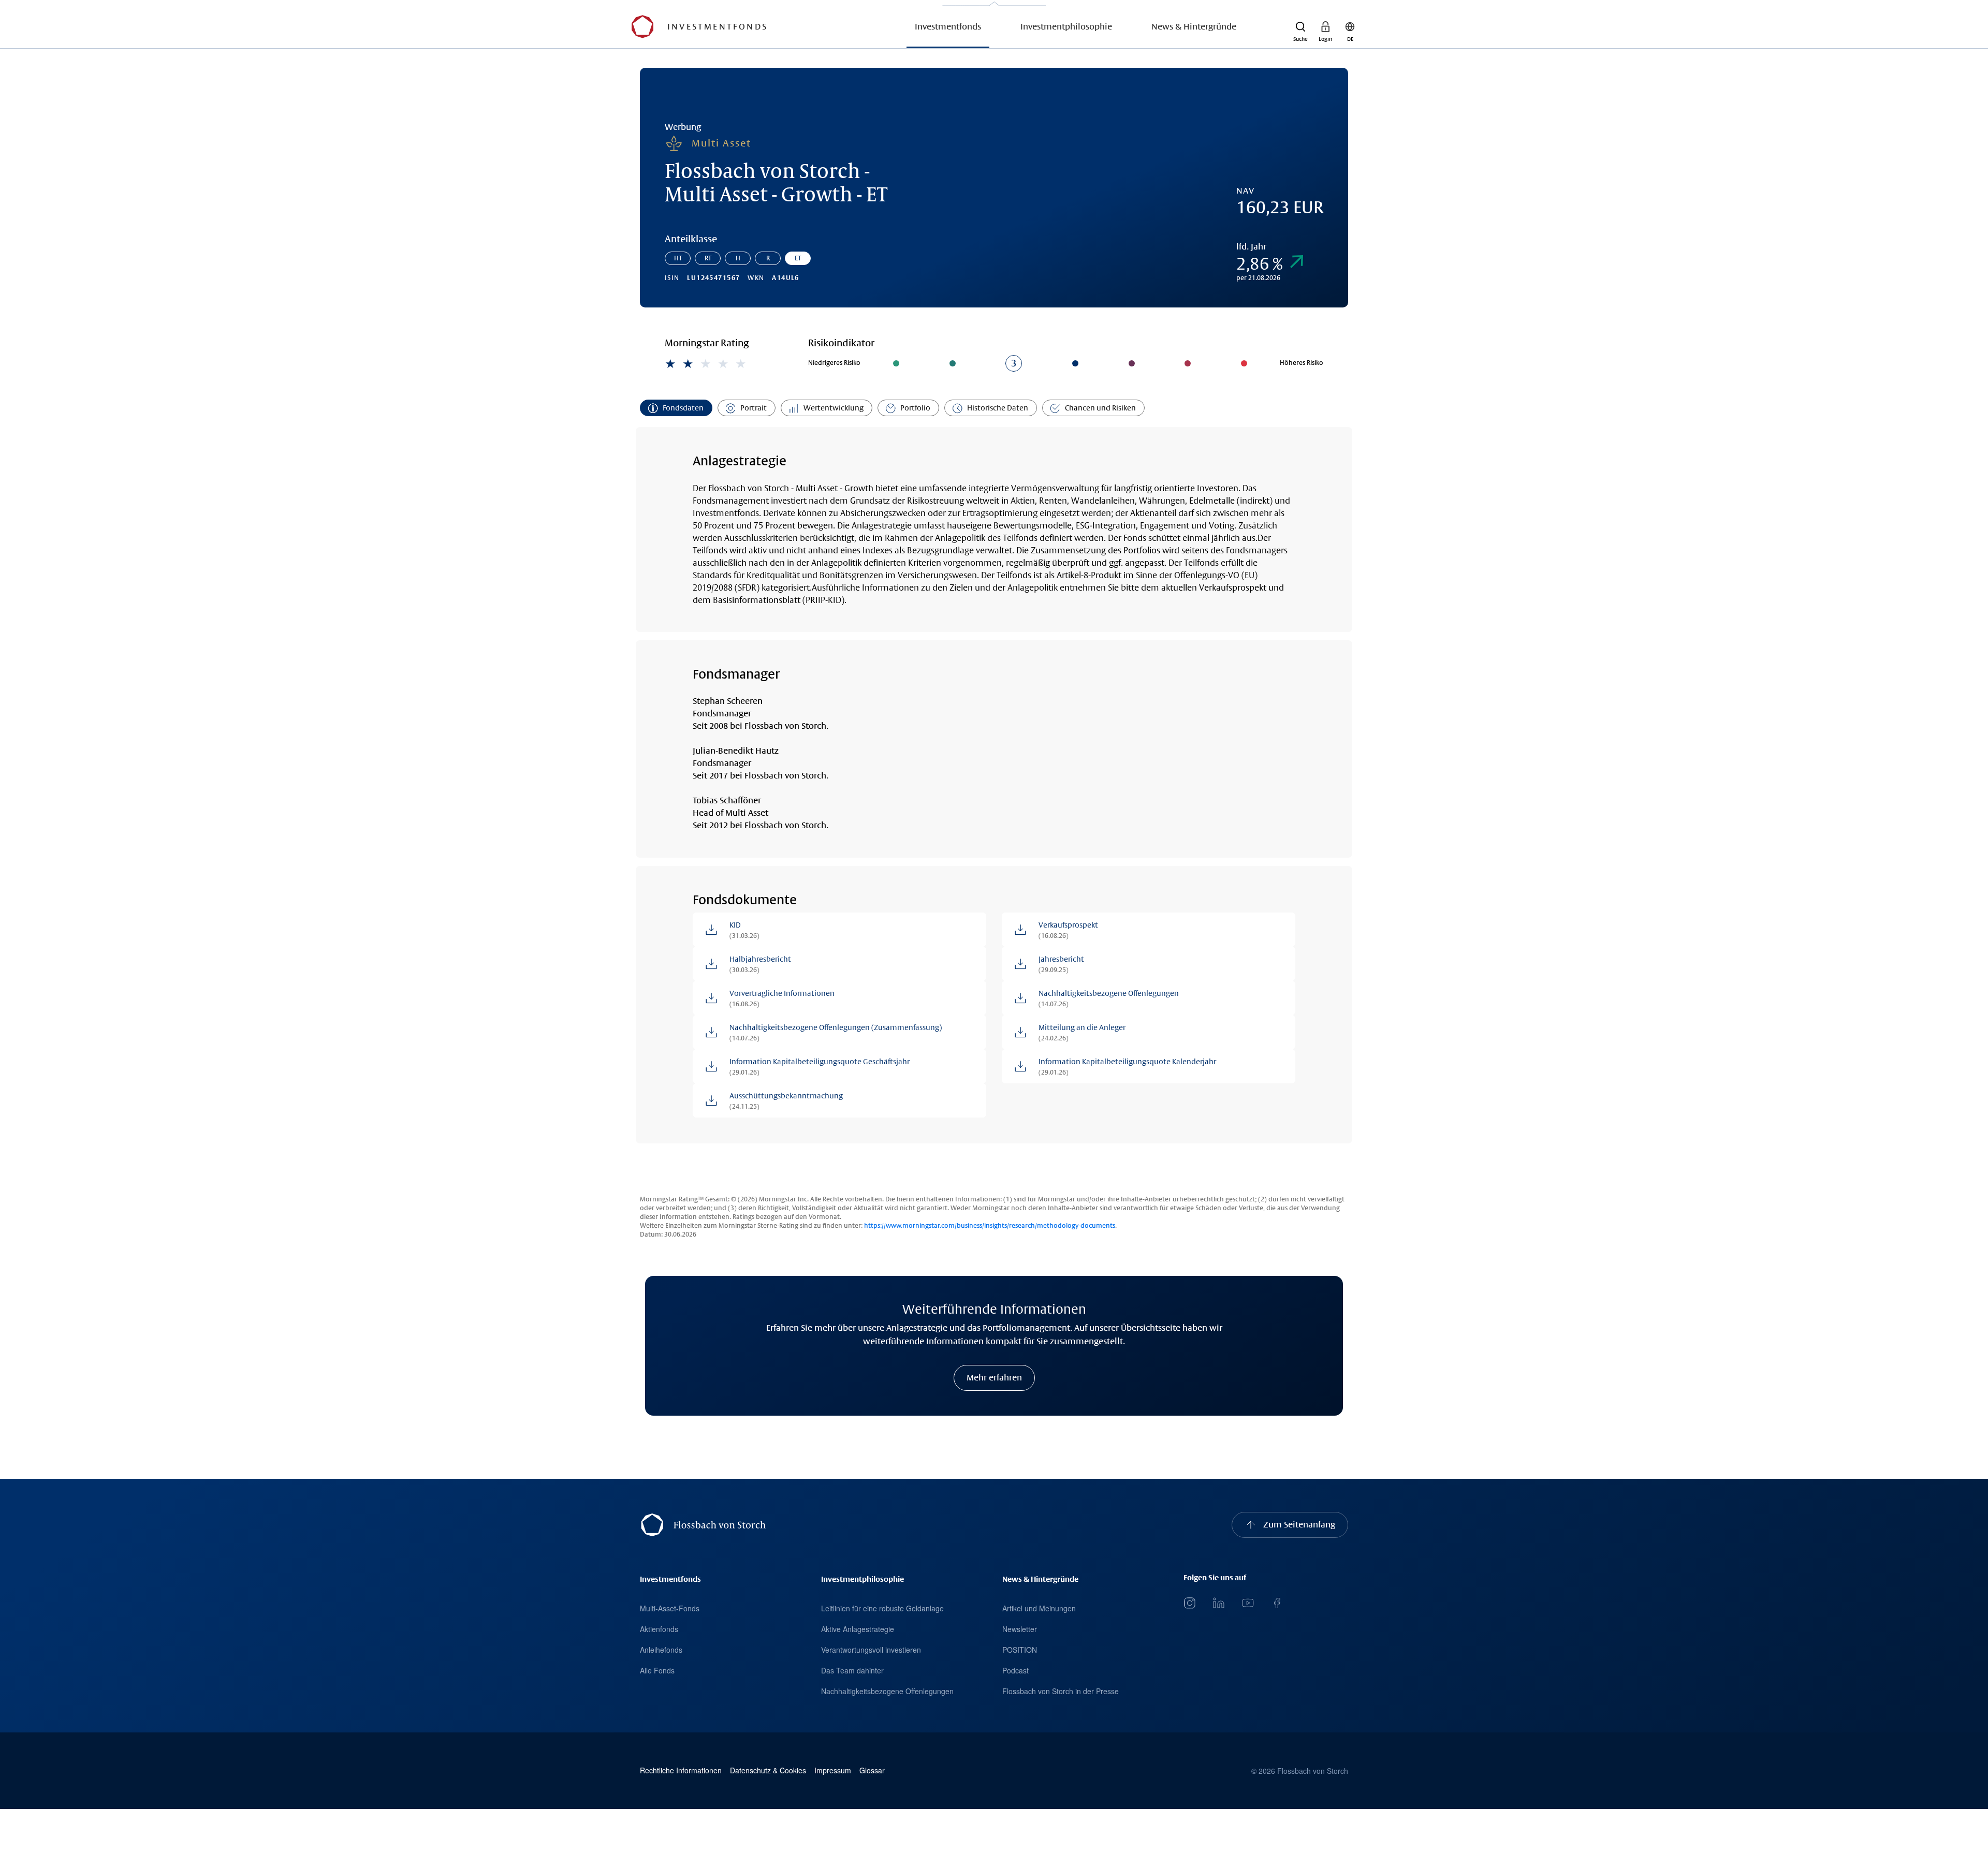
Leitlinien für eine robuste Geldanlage (882, 1608)
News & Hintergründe (1194, 27)
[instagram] (1190, 1603)
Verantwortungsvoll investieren (871, 1650)
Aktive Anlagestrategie (858, 1629)
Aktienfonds (659, 1629)
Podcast (1015, 1670)
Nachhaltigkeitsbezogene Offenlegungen (887, 1691)
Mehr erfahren (994, 1378)
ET (798, 258)
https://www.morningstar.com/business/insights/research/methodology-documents (990, 1226)
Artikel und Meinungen (1039, 1608)
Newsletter (1020, 1629)
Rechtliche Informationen (681, 1770)
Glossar (872, 1770)
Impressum (833, 1770)
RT (708, 258)
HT (678, 258)
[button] (1300, 27)
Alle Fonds (657, 1670)
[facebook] (1277, 1603)
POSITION (1020, 1650)
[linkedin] (1219, 1603)
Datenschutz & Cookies (768, 1770)
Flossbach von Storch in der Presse (1061, 1691)
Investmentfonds (948, 27)
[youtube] (1248, 1603)
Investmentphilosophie (1066, 27)
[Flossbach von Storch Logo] (642, 27)
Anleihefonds (661, 1650)
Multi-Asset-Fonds (670, 1608)
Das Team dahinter (852, 1670)
